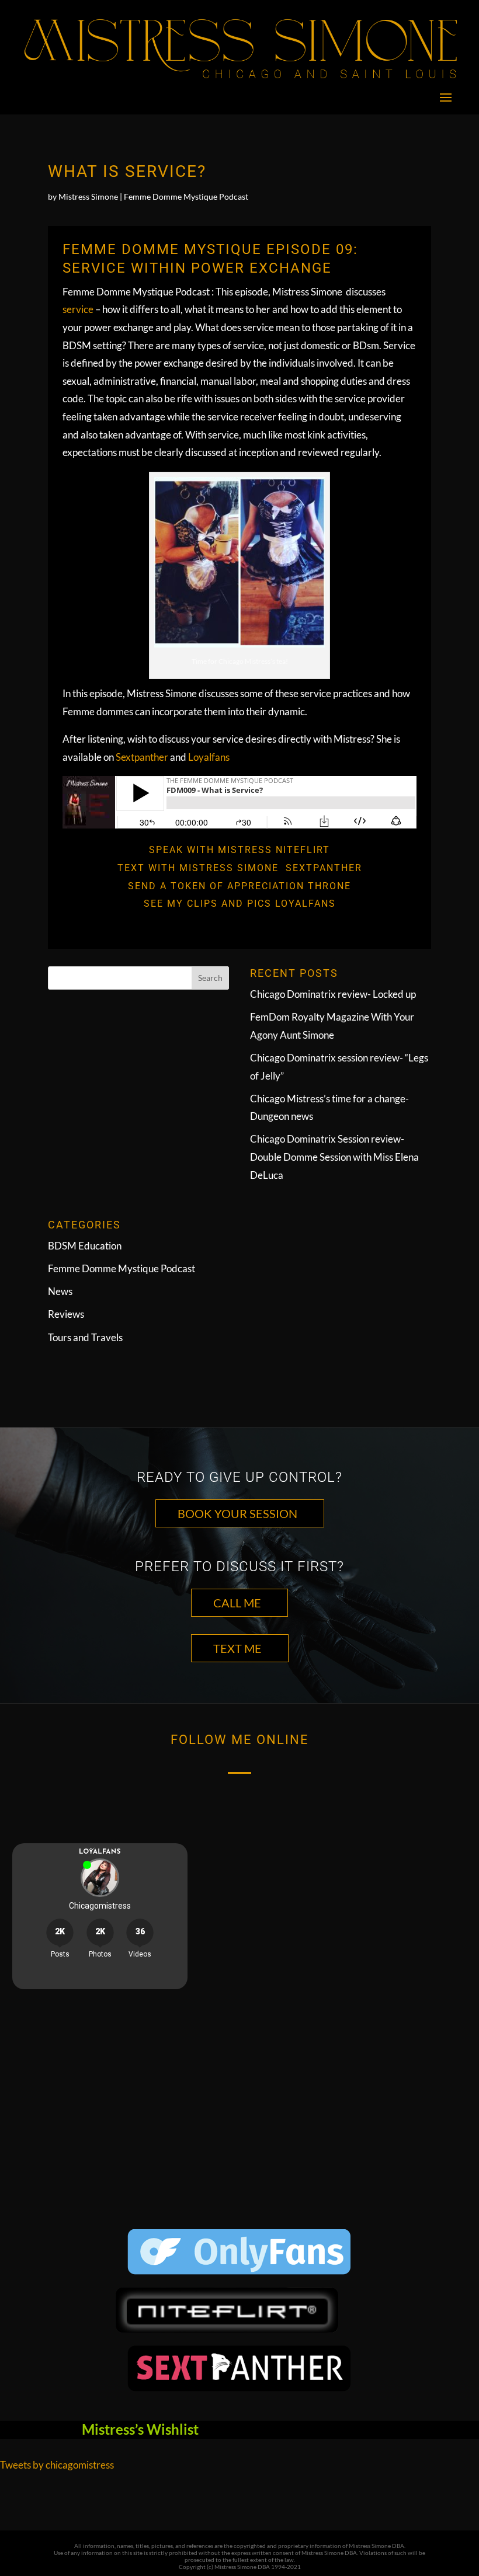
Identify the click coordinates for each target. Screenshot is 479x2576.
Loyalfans (209, 757)
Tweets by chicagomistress (57, 2465)
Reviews (66, 1314)
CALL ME (237, 1603)
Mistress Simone (88, 196)
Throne (329, 886)
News (60, 1291)
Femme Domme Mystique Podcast (186, 196)
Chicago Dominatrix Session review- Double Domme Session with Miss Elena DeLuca (334, 1157)
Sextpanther (142, 757)
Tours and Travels (85, 1337)
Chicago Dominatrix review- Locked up (333, 994)
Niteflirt (303, 850)
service (79, 309)
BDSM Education (85, 1246)
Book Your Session (237, 1513)
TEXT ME (237, 1648)
